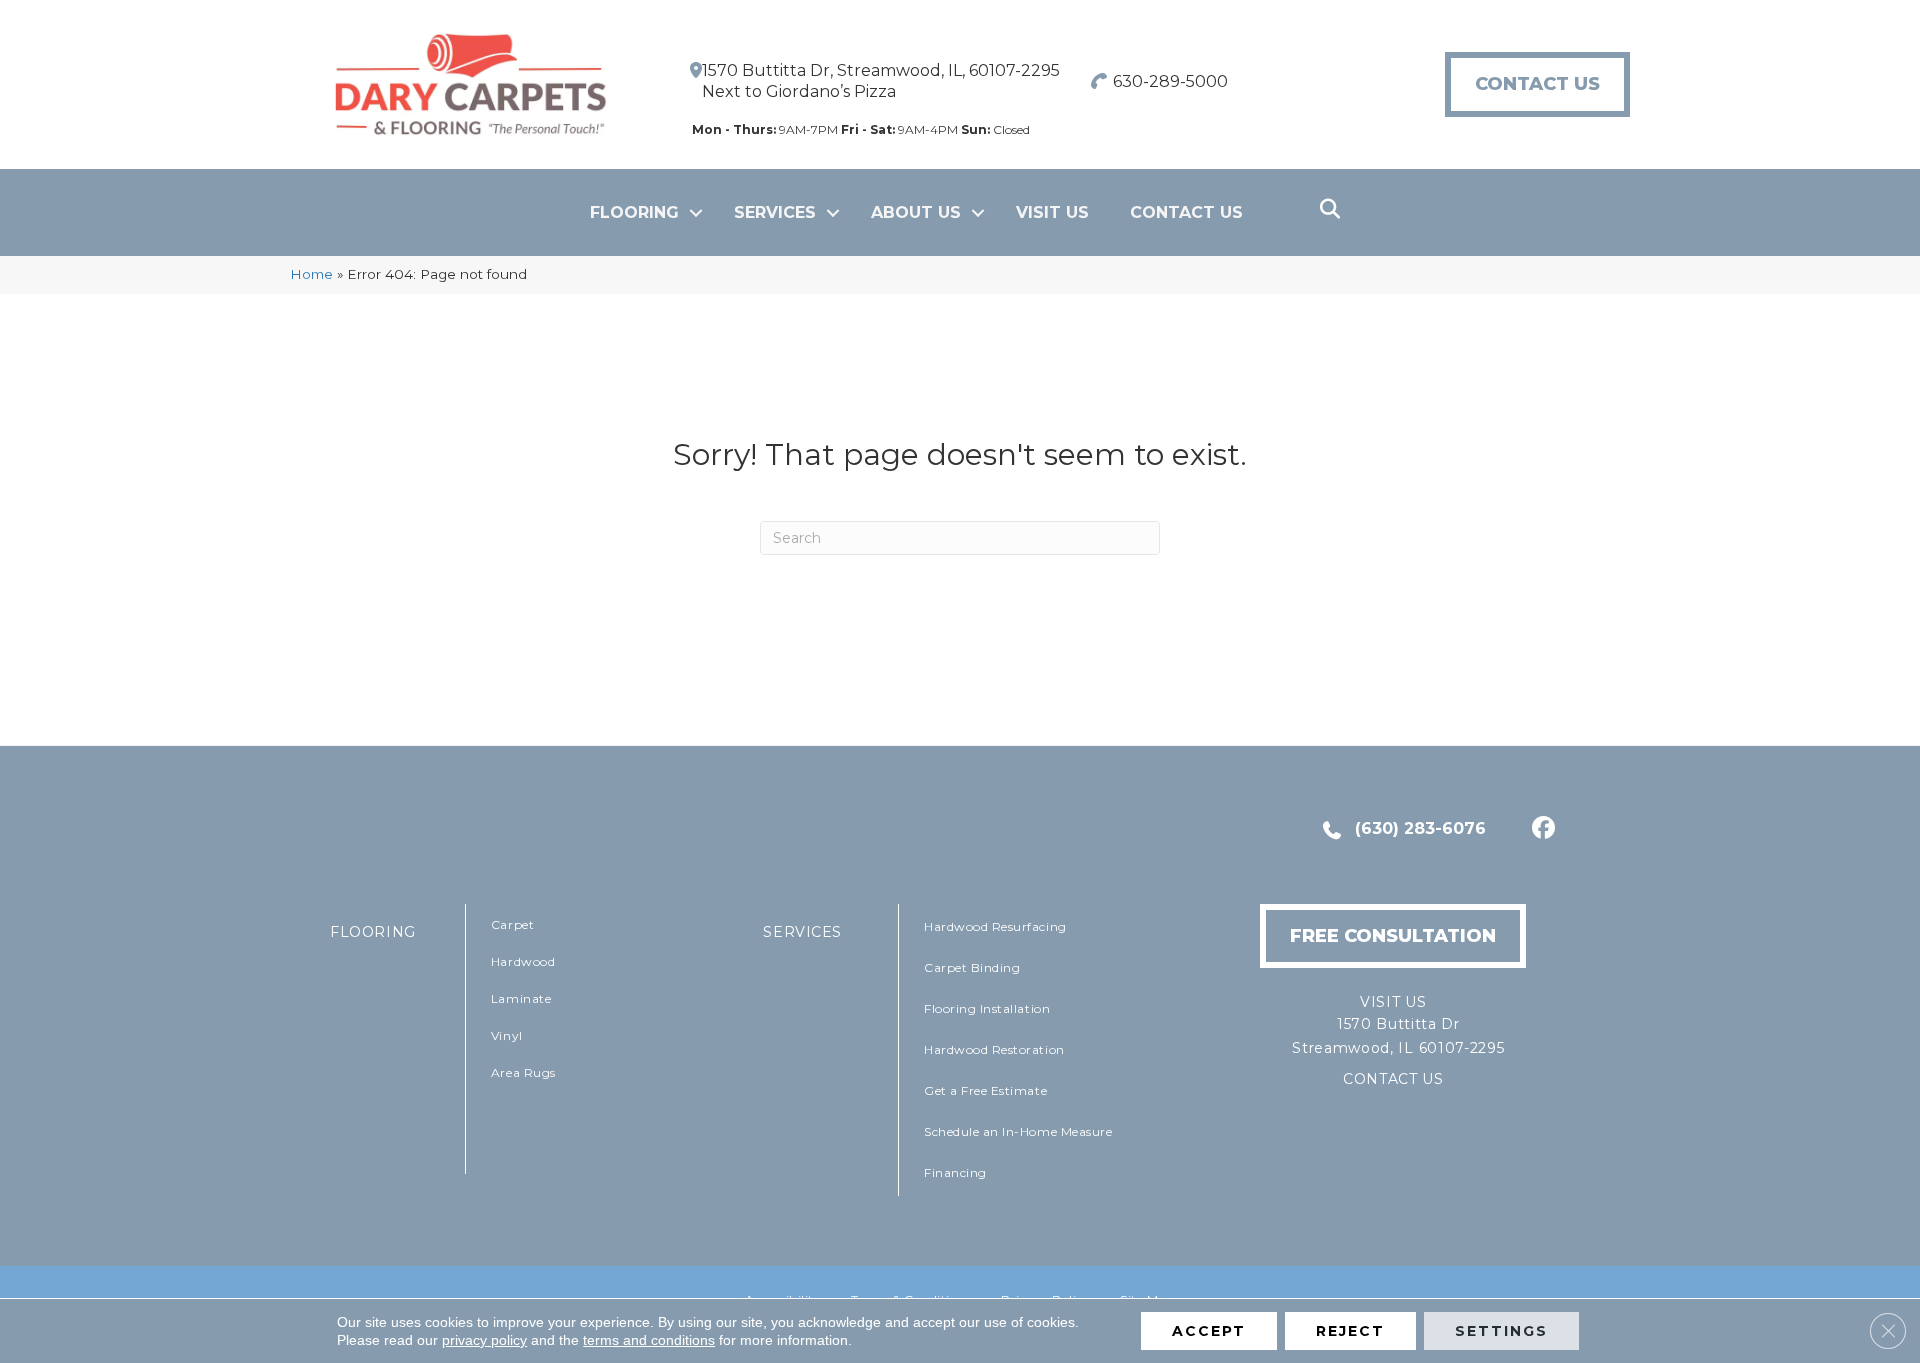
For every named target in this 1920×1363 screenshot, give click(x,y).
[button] (696, 213)
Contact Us (1186, 212)
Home (311, 274)
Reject (1350, 1331)
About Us (916, 212)
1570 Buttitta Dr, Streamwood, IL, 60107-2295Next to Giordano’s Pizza (881, 81)
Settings (1501, 1331)
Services (775, 212)
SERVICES (802, 932)
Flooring (634, 212)
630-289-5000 (1170, 81)
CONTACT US (1393, 1079)
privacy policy (484, 1340)
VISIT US (1052, 212)
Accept (1209, 1331)
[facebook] (1540, 830)
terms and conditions (649, 1340)
